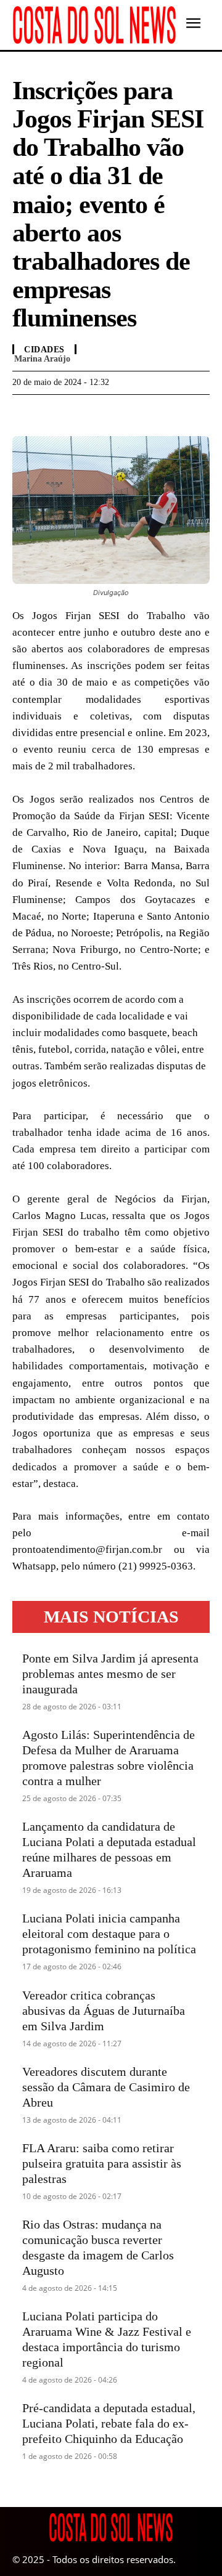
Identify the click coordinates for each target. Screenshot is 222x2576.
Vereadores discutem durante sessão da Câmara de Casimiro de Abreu (106, 2087)
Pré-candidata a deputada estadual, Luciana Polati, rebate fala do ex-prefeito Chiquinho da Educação (109, 2423)
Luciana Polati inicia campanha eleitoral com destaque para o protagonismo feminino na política (109, 1934)
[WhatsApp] (53, 413)
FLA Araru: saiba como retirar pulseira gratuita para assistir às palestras (102, 2163)
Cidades (44, 350)
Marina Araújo (42, 359)
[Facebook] (25, 413)
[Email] (110, 413)
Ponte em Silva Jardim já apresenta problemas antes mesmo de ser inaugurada (110, 1674)
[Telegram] (81, 413)
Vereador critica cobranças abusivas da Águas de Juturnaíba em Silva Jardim (104, 2011)
